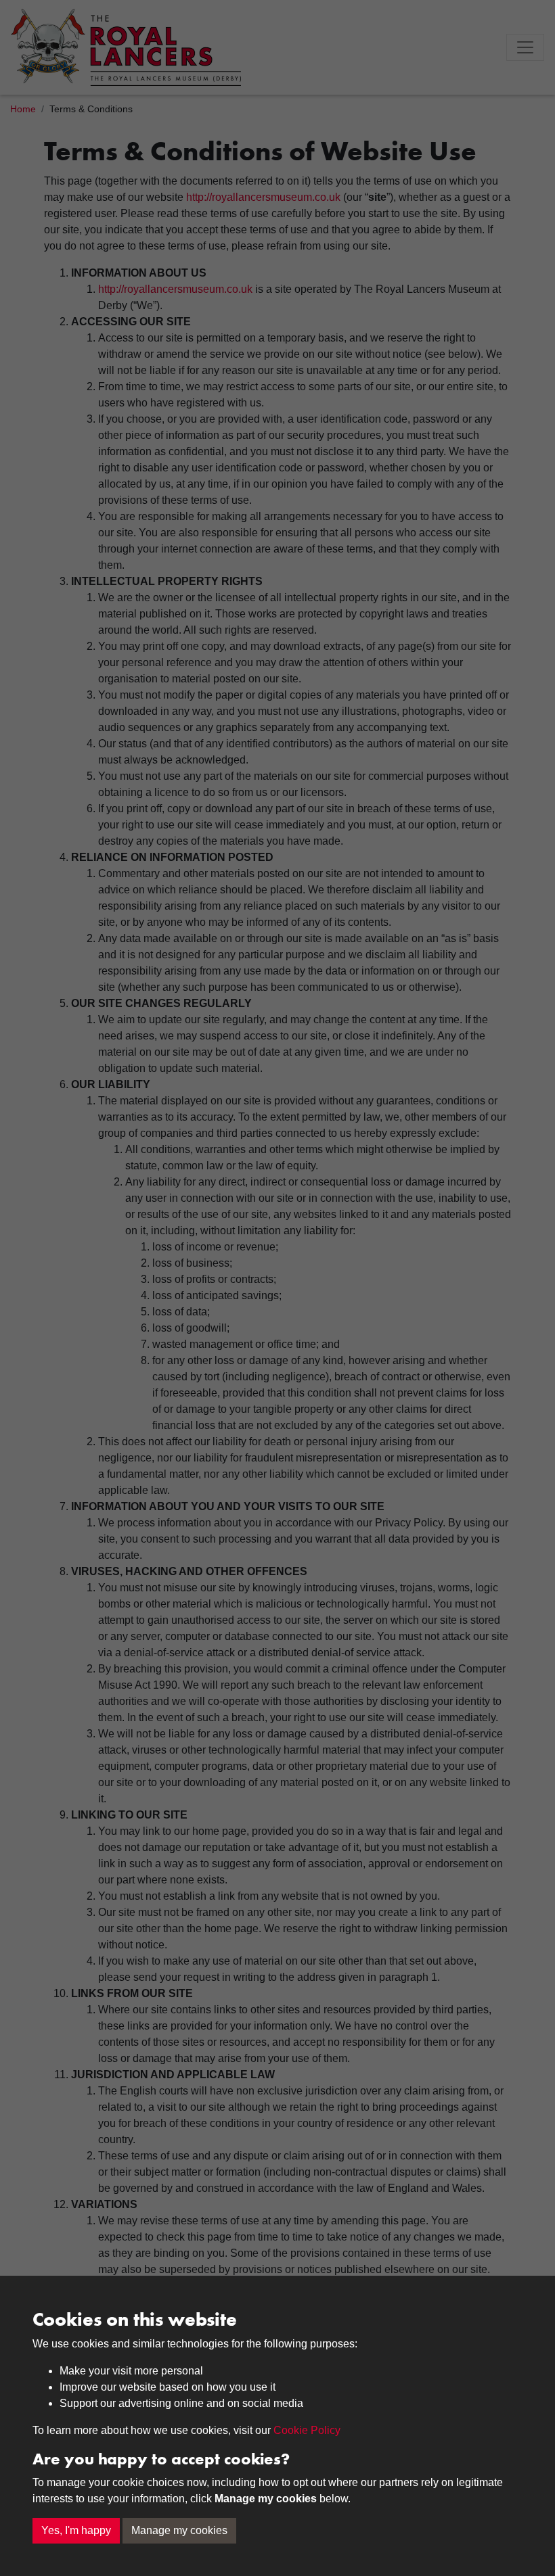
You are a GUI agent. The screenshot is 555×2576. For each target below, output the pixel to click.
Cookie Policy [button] (307, 2430)
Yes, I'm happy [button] (76, 2530)
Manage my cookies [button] (179, 2530)
